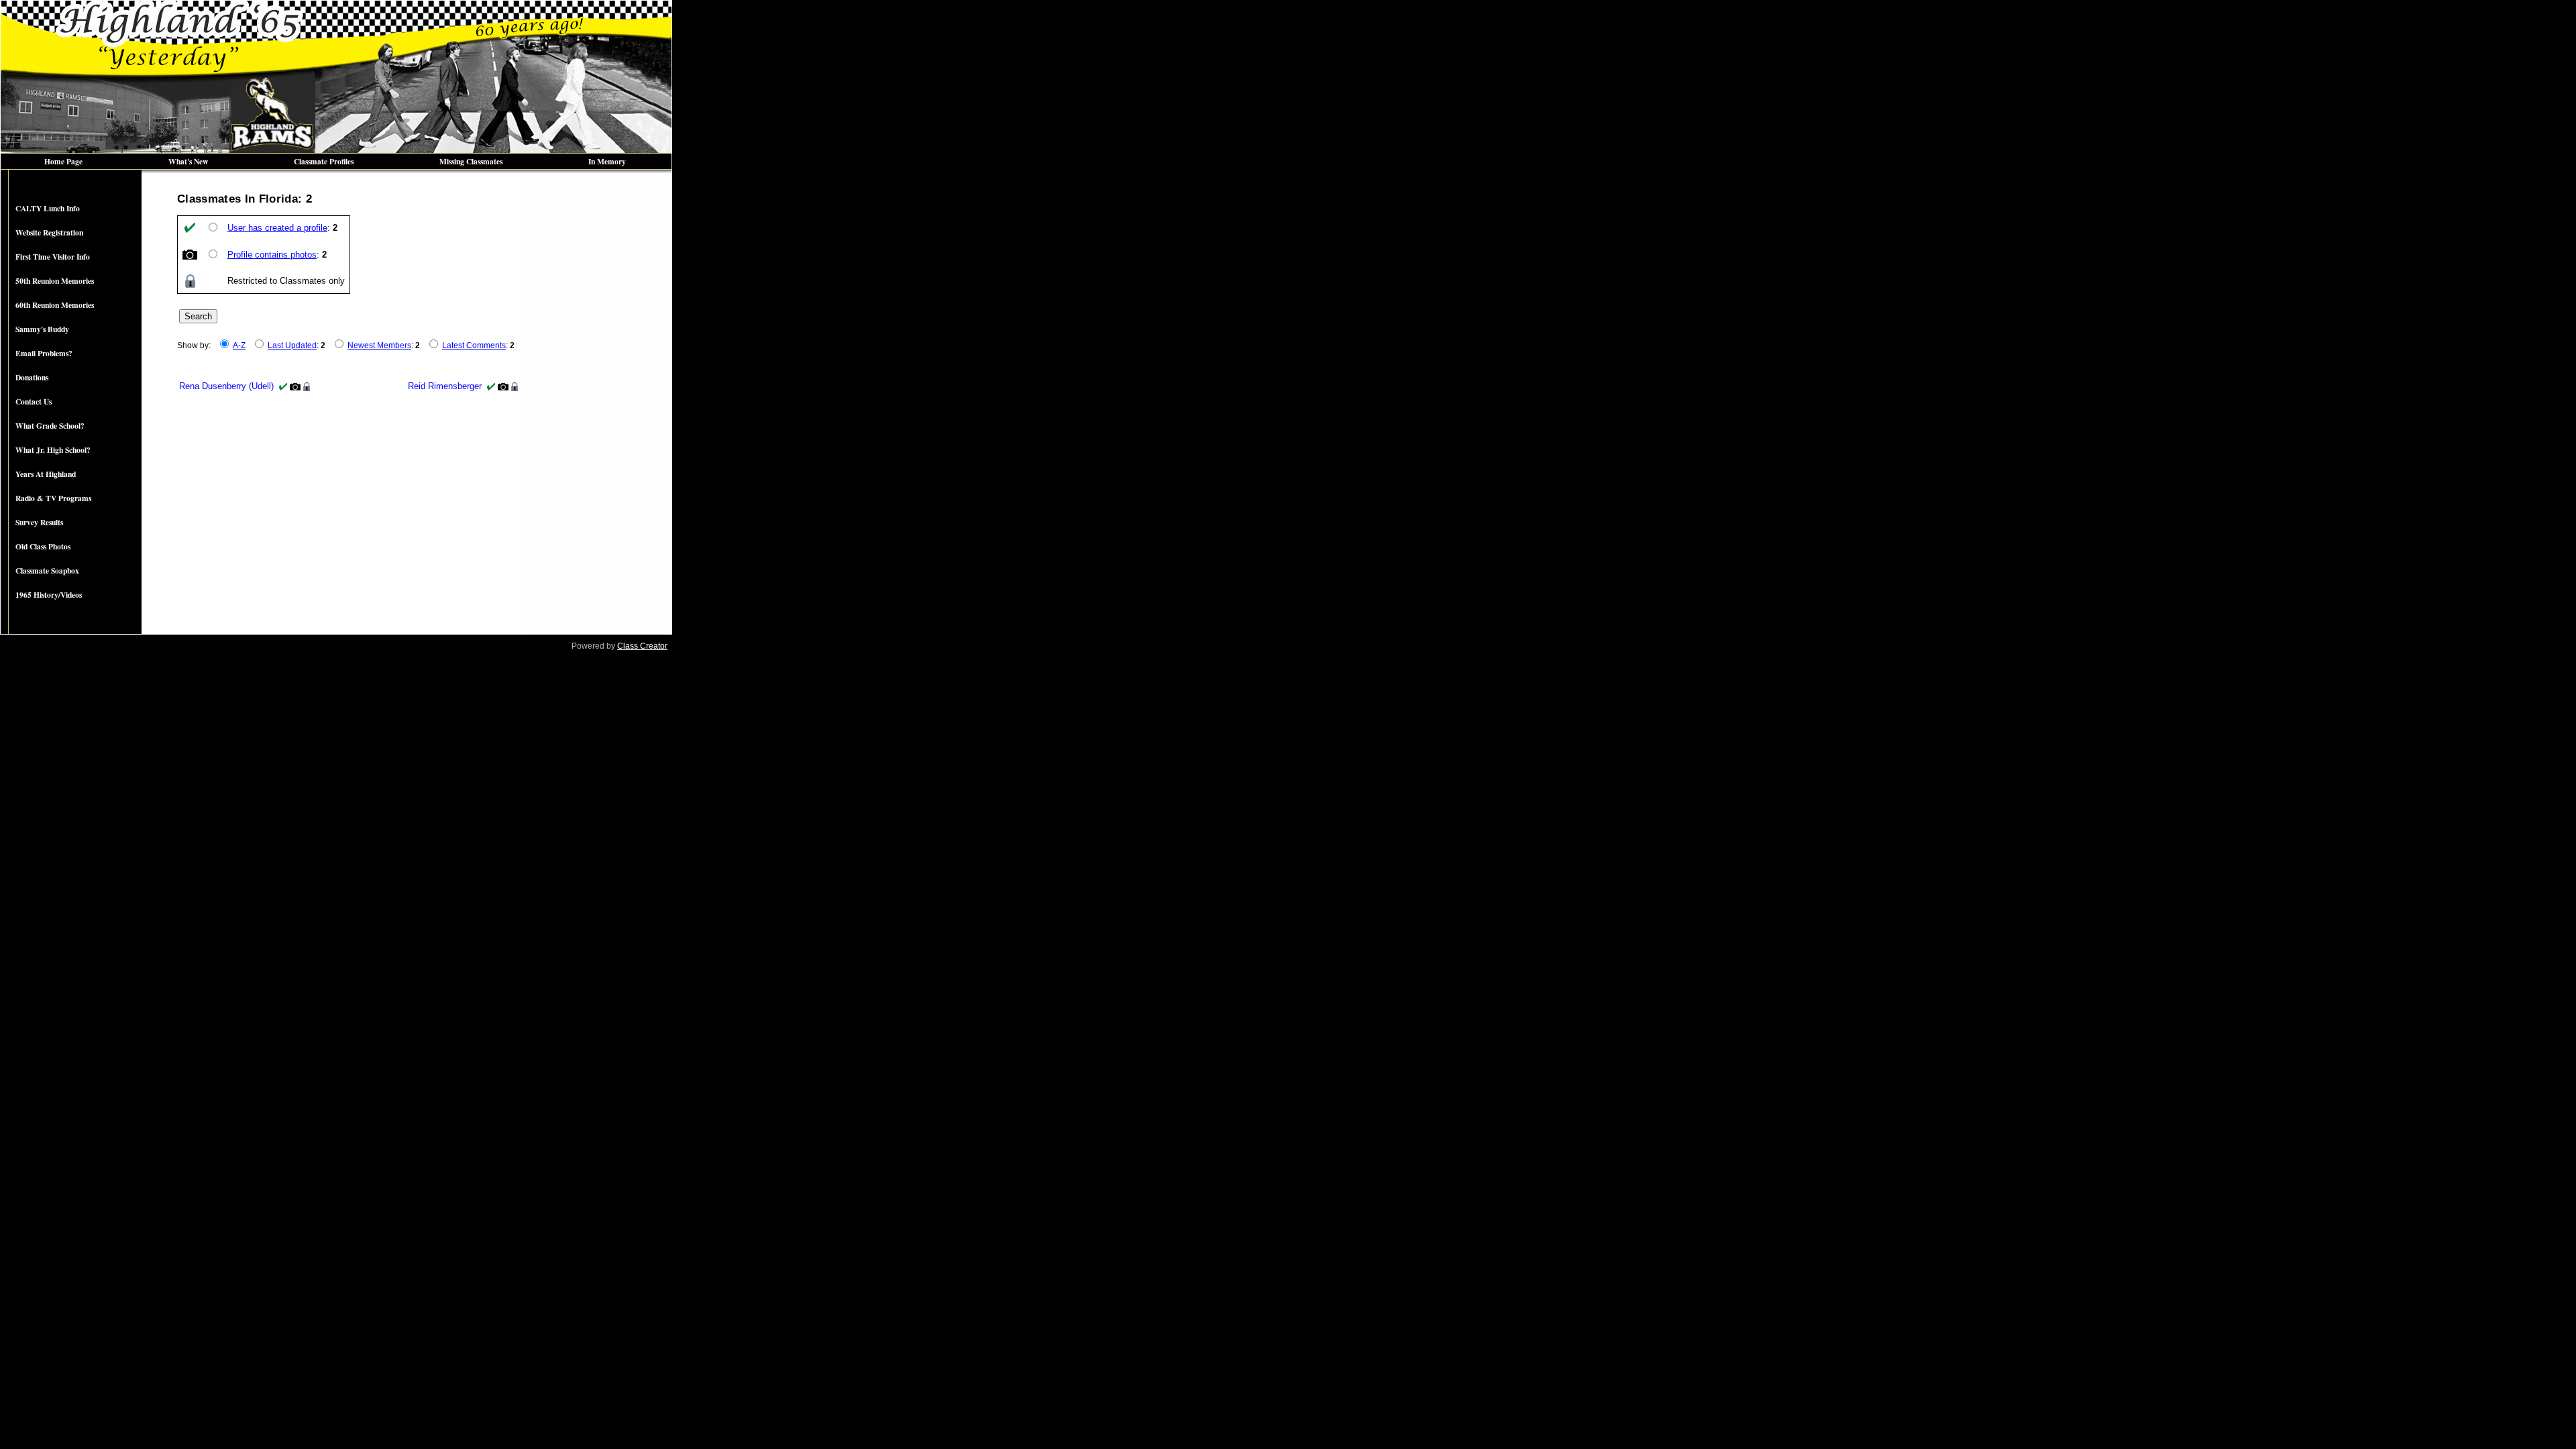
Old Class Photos (43, 546)
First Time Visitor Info (53, 257)
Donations (32, 377)
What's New (188, 161)
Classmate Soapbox (47, 571)
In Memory (607, 161)
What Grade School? (50, 426)
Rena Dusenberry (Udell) (226, 386)
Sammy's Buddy (42, 329)
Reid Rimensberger (445, 386)
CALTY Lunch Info (48, 208)
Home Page (63, 161)
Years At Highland (46, 474)
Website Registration (49, 232)
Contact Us (34, 401)
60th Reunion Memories (55, 305)
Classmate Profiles (324, 161)
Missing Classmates (471, 161)
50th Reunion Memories (55, 281)
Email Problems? (44, 353)
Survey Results (39, 522)
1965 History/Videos (49, 595)
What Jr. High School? (53, 450)
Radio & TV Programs (53, 498)
